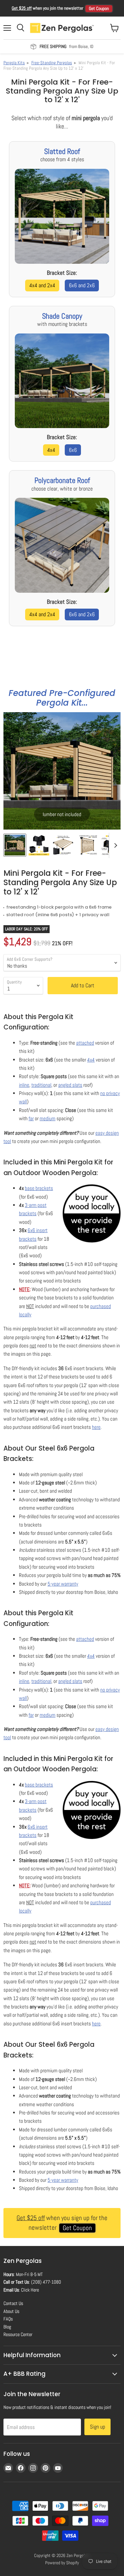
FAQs (8, 2319)
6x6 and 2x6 (82, 285)
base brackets (39, 1188)
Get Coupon (99, 8)
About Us (11, 2311)
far (31, 1118)
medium (48, 1118)
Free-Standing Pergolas (52, 63)
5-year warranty (63, 1584)
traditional (41, 1085)
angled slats (70, 1085)
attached (85, 1043)
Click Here (30, 2290)
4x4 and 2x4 (42, 285)
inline (24, 1085)
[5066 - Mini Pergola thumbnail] (15, 845)
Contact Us (13, 2303)
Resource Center (18, 2334)
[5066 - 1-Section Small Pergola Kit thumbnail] (87, 845)
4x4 (51, 450)
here (96, 1427)
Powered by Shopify (62, 2563)
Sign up (97, 2427)
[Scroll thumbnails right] (114, 846)
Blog (7, 2327)
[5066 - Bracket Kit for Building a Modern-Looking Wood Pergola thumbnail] (39, 845)
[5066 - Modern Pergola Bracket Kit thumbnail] (63, 845)
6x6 (73, 450)
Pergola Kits (14, 63)
